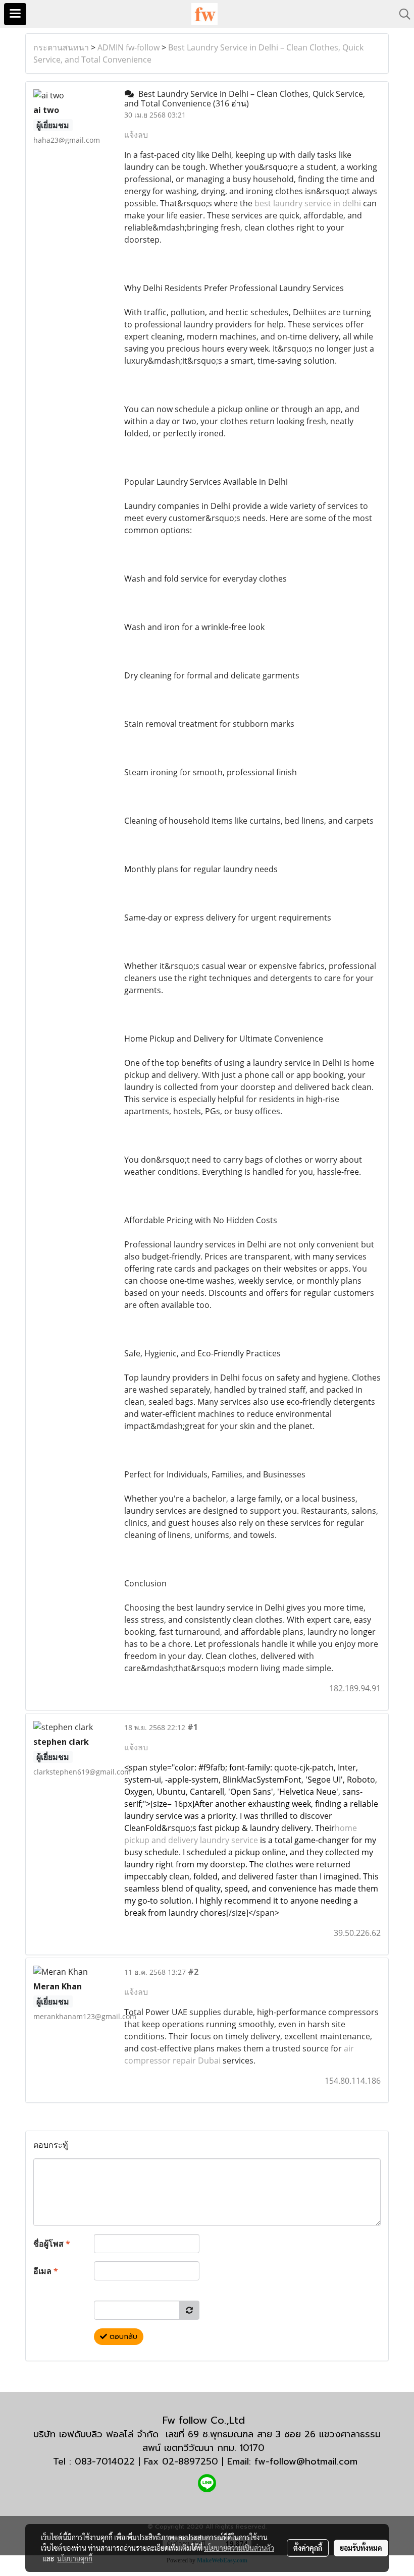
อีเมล (46, 2271)
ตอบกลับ (122, 2337)
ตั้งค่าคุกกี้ (308, 2548)
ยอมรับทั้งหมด (361, 2548)
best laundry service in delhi (308, 203)
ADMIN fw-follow (128, 47)
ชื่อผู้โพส (52, 2244)
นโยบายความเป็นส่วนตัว (239, 2548)
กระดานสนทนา (61, 47)
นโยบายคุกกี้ (75, 2558)
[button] (401, 14)
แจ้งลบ (136, 135)
